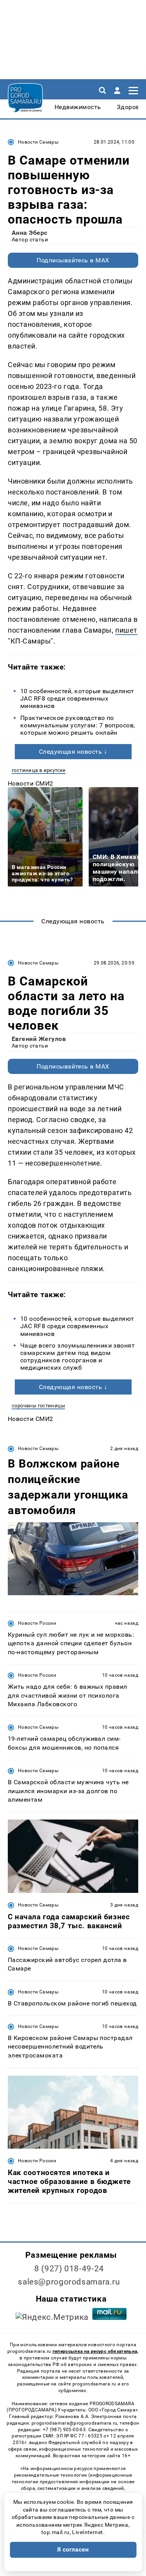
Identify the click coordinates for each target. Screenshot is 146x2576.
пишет (126, 630)
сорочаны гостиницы (38, 1406)
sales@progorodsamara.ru (69, 2282)
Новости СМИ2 (31, 783)
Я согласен (73, 2550)
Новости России (37, 1623)
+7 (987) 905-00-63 (64, 2430)
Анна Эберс (30, 233)
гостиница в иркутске (39, 770)
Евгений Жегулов (39, 1039)
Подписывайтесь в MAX (73, 260)
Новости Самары (38, 142)
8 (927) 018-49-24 (69, 2269)
